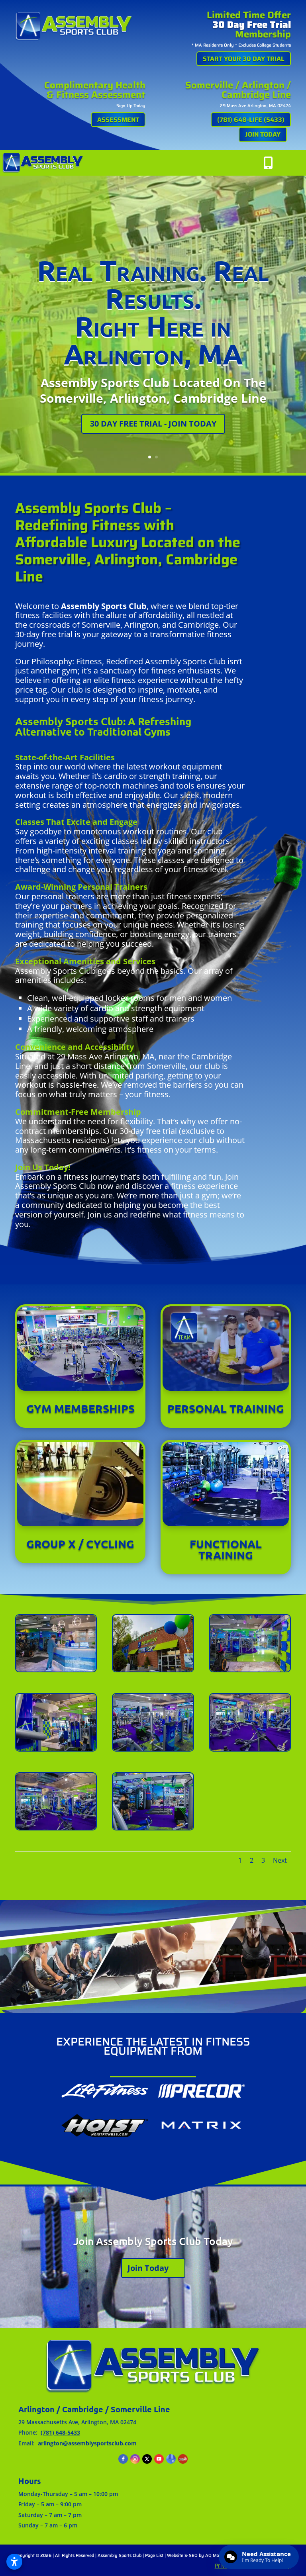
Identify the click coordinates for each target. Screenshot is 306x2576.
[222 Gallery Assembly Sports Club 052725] (153, 1669)
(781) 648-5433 (60, 2432)
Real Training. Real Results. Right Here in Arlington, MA (153, 312)
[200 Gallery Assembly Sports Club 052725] (56, 1669)
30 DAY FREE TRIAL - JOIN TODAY (153, 424)
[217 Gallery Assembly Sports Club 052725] (250, 1749)
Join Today (148, 2268)
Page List (154, 2555)
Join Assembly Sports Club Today (153, 2241)
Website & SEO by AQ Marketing (200, 2555)
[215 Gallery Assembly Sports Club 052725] (153, 1827)
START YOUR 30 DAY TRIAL (244, 59)
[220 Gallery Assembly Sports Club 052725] (56, 1749)
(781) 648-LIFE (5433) (251, 120)
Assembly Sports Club (120, 2555)
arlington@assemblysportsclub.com (87, 2443)
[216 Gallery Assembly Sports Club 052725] (56, 1827)
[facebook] (123, 2459)
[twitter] (147, 2459)
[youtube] (159, 2459)
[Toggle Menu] (291, 163)
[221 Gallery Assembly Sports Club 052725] (250, 1669)
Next (280, 1860)
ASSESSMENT (118, 120)
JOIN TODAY (263, 134)
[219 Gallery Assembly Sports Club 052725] (153, 1749)
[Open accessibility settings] (14, 2562)
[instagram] (135, 2459)
